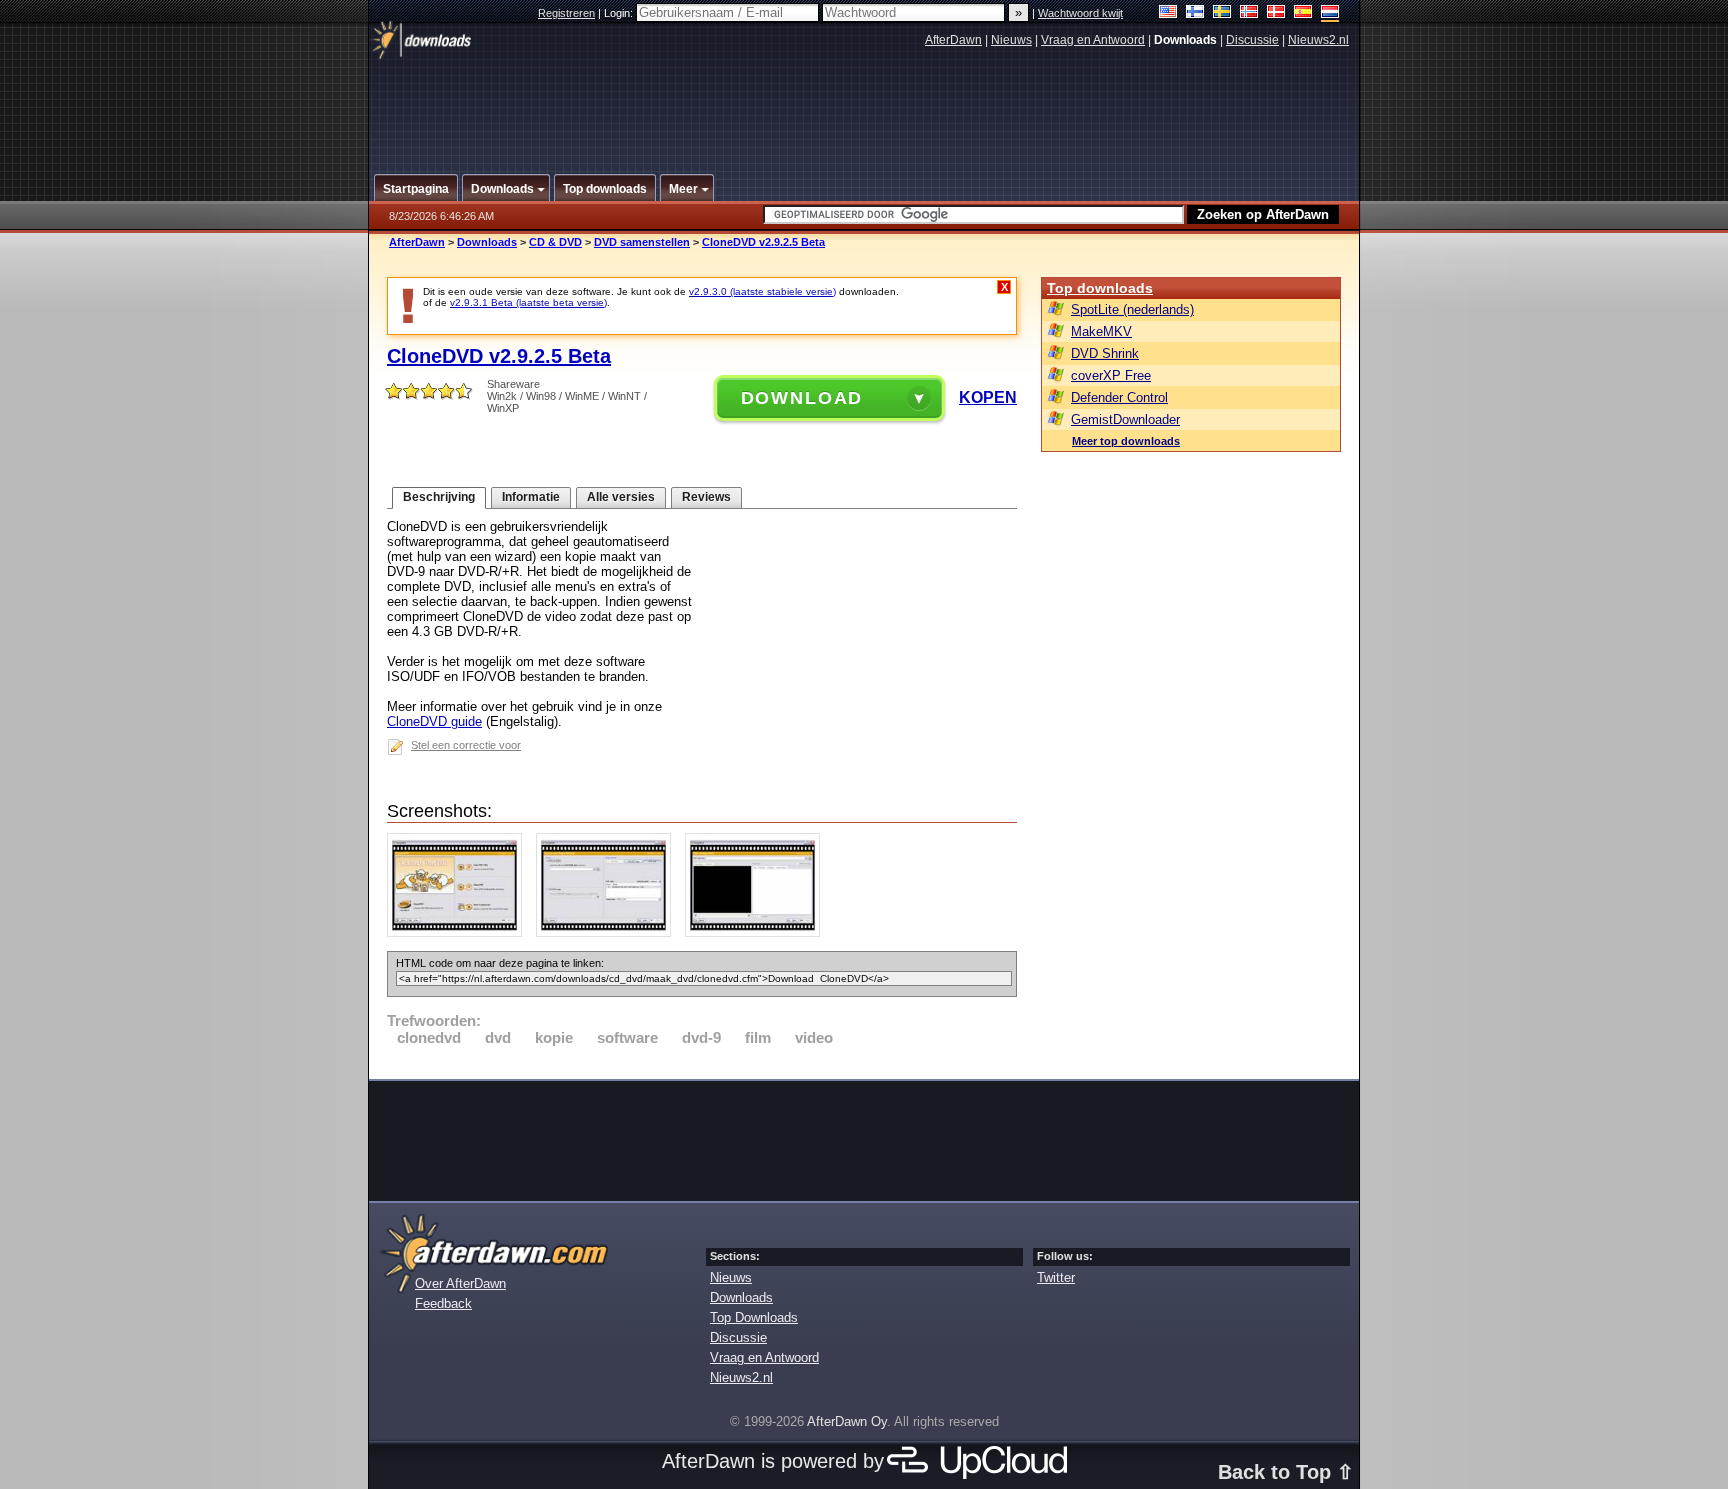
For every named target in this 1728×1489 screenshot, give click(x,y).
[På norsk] (1249, 13)
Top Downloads (754, 1317)
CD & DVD (555, 242)
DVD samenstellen (642, 242)
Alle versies (621, 497)
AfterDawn (953, 40)
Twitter (1056, 1277)
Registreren (566, 13)
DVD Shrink (1105, 353)
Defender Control (1119, 397)
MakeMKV (1101, 331)
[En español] (1303, 13)
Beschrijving (439, 497)
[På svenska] (1222, 13)
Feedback (443, 1303)
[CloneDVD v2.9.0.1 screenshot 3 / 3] (757, 932)
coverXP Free (1111, 375)
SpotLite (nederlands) (1132, 309)
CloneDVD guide (434, 721)
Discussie (1252, 40)
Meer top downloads (1126, 441)
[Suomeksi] (1195, 13)
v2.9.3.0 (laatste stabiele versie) (762, 291)
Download (802, 398)
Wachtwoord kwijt (1080, 13)
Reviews (706, 497)
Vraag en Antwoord (1093, 40)
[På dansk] (1276, 13)
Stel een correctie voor (466, 745)
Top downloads (1100, 288)
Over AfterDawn (460, 1283)
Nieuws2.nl (1318, 40)
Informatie (531, 497)
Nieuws (1011, 40)
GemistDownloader (1125, 419)
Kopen (988, 397)
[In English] (1168, 13)
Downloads (487, 242)
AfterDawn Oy (847, 1421)
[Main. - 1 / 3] (459, 932)
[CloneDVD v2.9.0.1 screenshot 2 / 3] (608, 932)
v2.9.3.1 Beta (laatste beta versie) (528, 302)
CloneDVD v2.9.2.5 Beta (763, 242)
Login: (620, 13)
